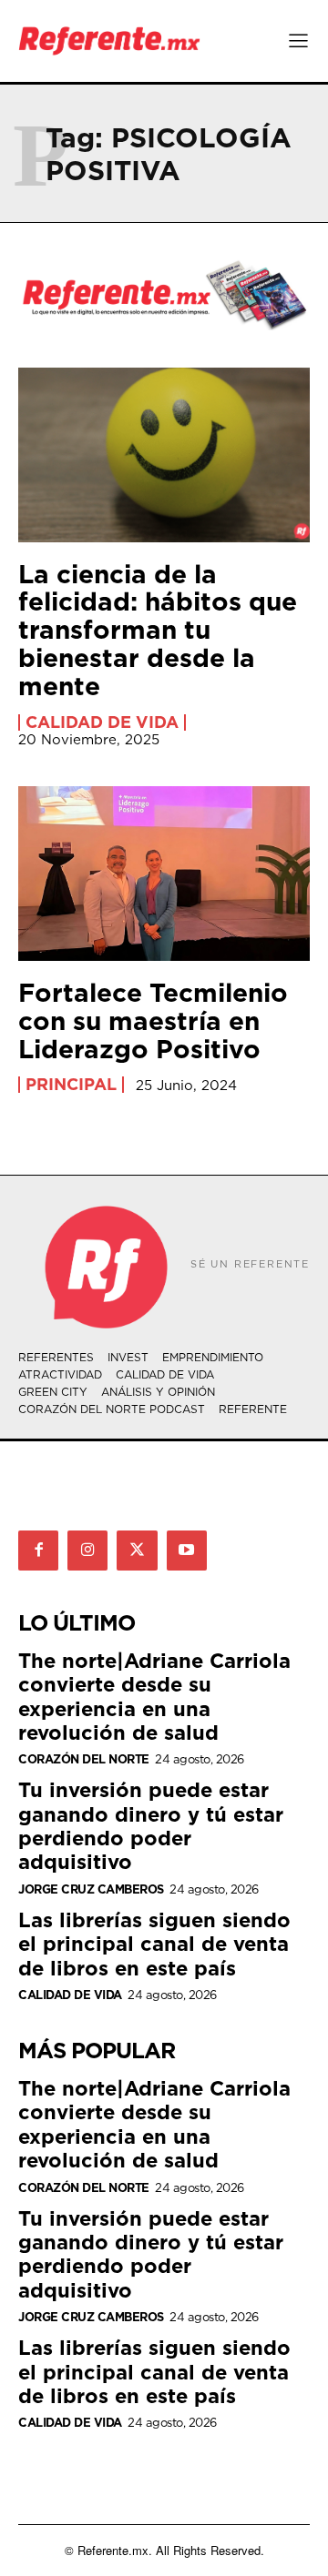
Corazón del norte (84, 1759)
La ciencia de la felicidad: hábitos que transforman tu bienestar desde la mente (158, 630)
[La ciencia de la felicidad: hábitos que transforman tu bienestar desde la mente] (164, 455)
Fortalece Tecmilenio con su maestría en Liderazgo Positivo (153, 1020)
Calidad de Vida (102, 722)
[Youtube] (187, 1551)
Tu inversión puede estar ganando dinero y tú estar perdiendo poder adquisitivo (151, 1825)
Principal (71, 1085)
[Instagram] (87, 1551)
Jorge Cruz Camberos (91, 1889)
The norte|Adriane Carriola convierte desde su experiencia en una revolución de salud (154, 1696)
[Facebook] (38, 1551)
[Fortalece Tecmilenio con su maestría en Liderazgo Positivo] (164, 874)
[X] (137, 1551)
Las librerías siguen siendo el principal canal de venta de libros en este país (154, 1944)
